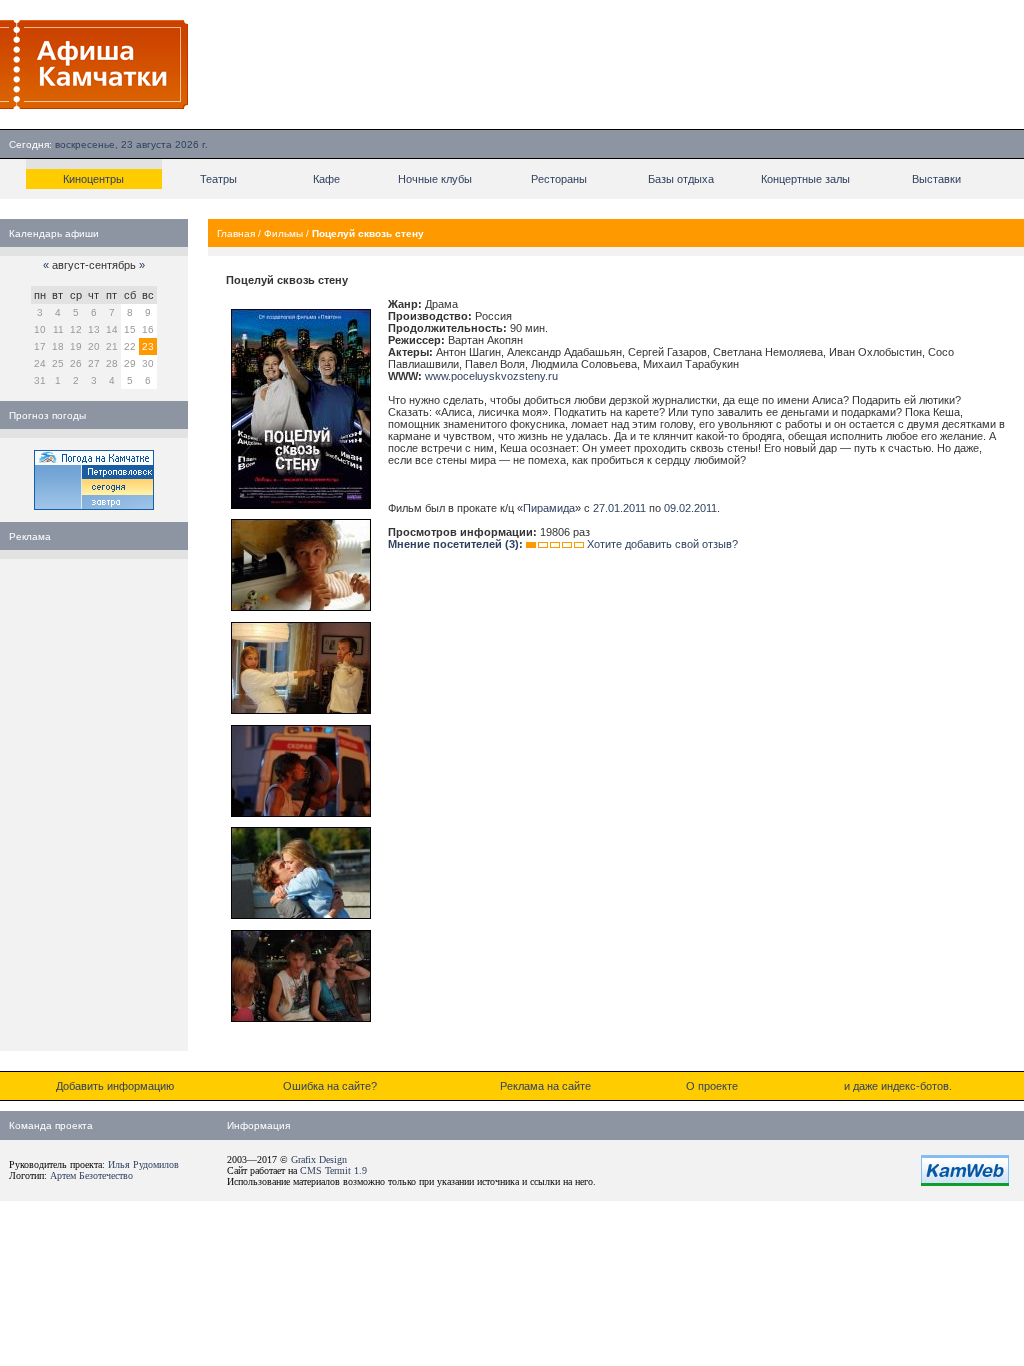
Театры (218, 179)
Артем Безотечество (91, 1175)
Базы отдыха (681, 179)
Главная (236, 233)
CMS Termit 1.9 (333, 1170)
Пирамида (549, 508)
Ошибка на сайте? (330, 1086)
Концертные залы (805, 179)
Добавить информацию (115, 1086)
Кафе (326, 179)
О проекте (712, 1086)
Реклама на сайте (545, 1086)
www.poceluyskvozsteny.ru (491, 376)
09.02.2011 (690, 508)
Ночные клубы (435, 179)
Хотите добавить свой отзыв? (662, 544)
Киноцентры (93, 179)
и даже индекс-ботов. (898, 1086)
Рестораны (559, 179)
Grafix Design (319, 1159)
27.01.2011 (619, 508)
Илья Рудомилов (143, 1164)
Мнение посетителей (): (455, 544)
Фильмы (283, 233)
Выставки (936, 179)
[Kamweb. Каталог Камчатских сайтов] (965, 1182)
